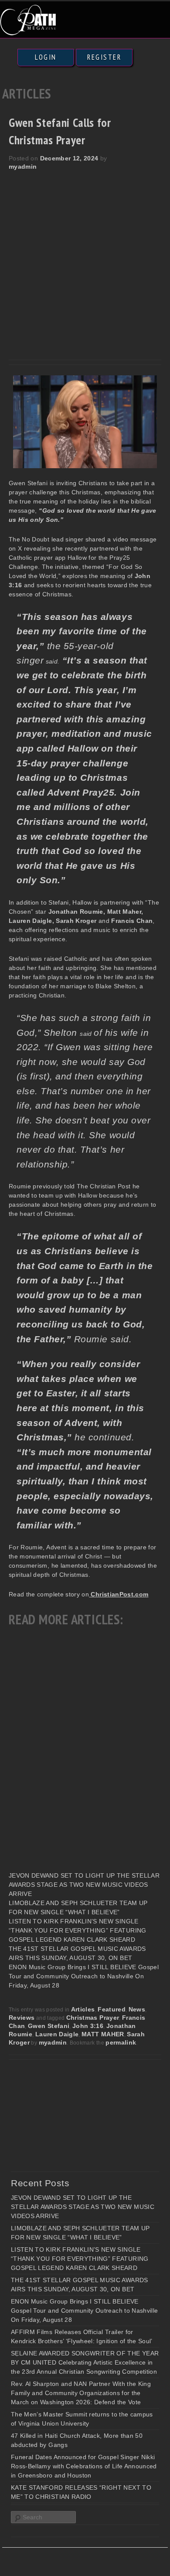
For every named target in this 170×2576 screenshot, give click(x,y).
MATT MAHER (103, 2034)
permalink (121, 2042)
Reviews (22, 2018)
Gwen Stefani (49, 2026)
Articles (83, 2009)
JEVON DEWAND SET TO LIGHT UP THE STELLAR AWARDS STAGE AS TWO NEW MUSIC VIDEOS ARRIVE (84, 1885)
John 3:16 (88, 2026)
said (87, 1034)
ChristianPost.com (119, 1594)
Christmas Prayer (93, 2018)
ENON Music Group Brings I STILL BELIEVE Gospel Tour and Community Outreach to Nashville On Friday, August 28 (84, 1976)
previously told (55, 1186)
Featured (112, 2009)
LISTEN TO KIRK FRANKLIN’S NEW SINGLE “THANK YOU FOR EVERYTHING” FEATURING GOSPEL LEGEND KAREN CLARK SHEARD (78, 1930)
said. (51, 661)
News (137, 2009)
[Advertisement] (85, 260)
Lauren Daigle (57, 2034)
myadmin (23, 167)
